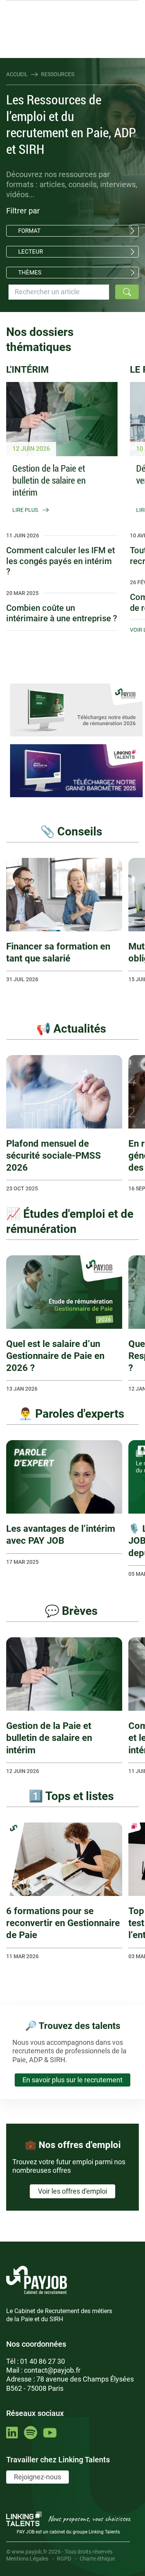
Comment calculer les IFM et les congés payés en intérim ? (61, 561)
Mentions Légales (27, 2559)
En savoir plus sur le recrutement (72, 2080)
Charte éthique (97, 2559)
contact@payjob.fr (52, 2370)
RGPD (64, 2559)
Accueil (17, 74)
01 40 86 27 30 (43, 2361)
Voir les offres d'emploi (72, 2191)
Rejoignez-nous (38, 2477)
